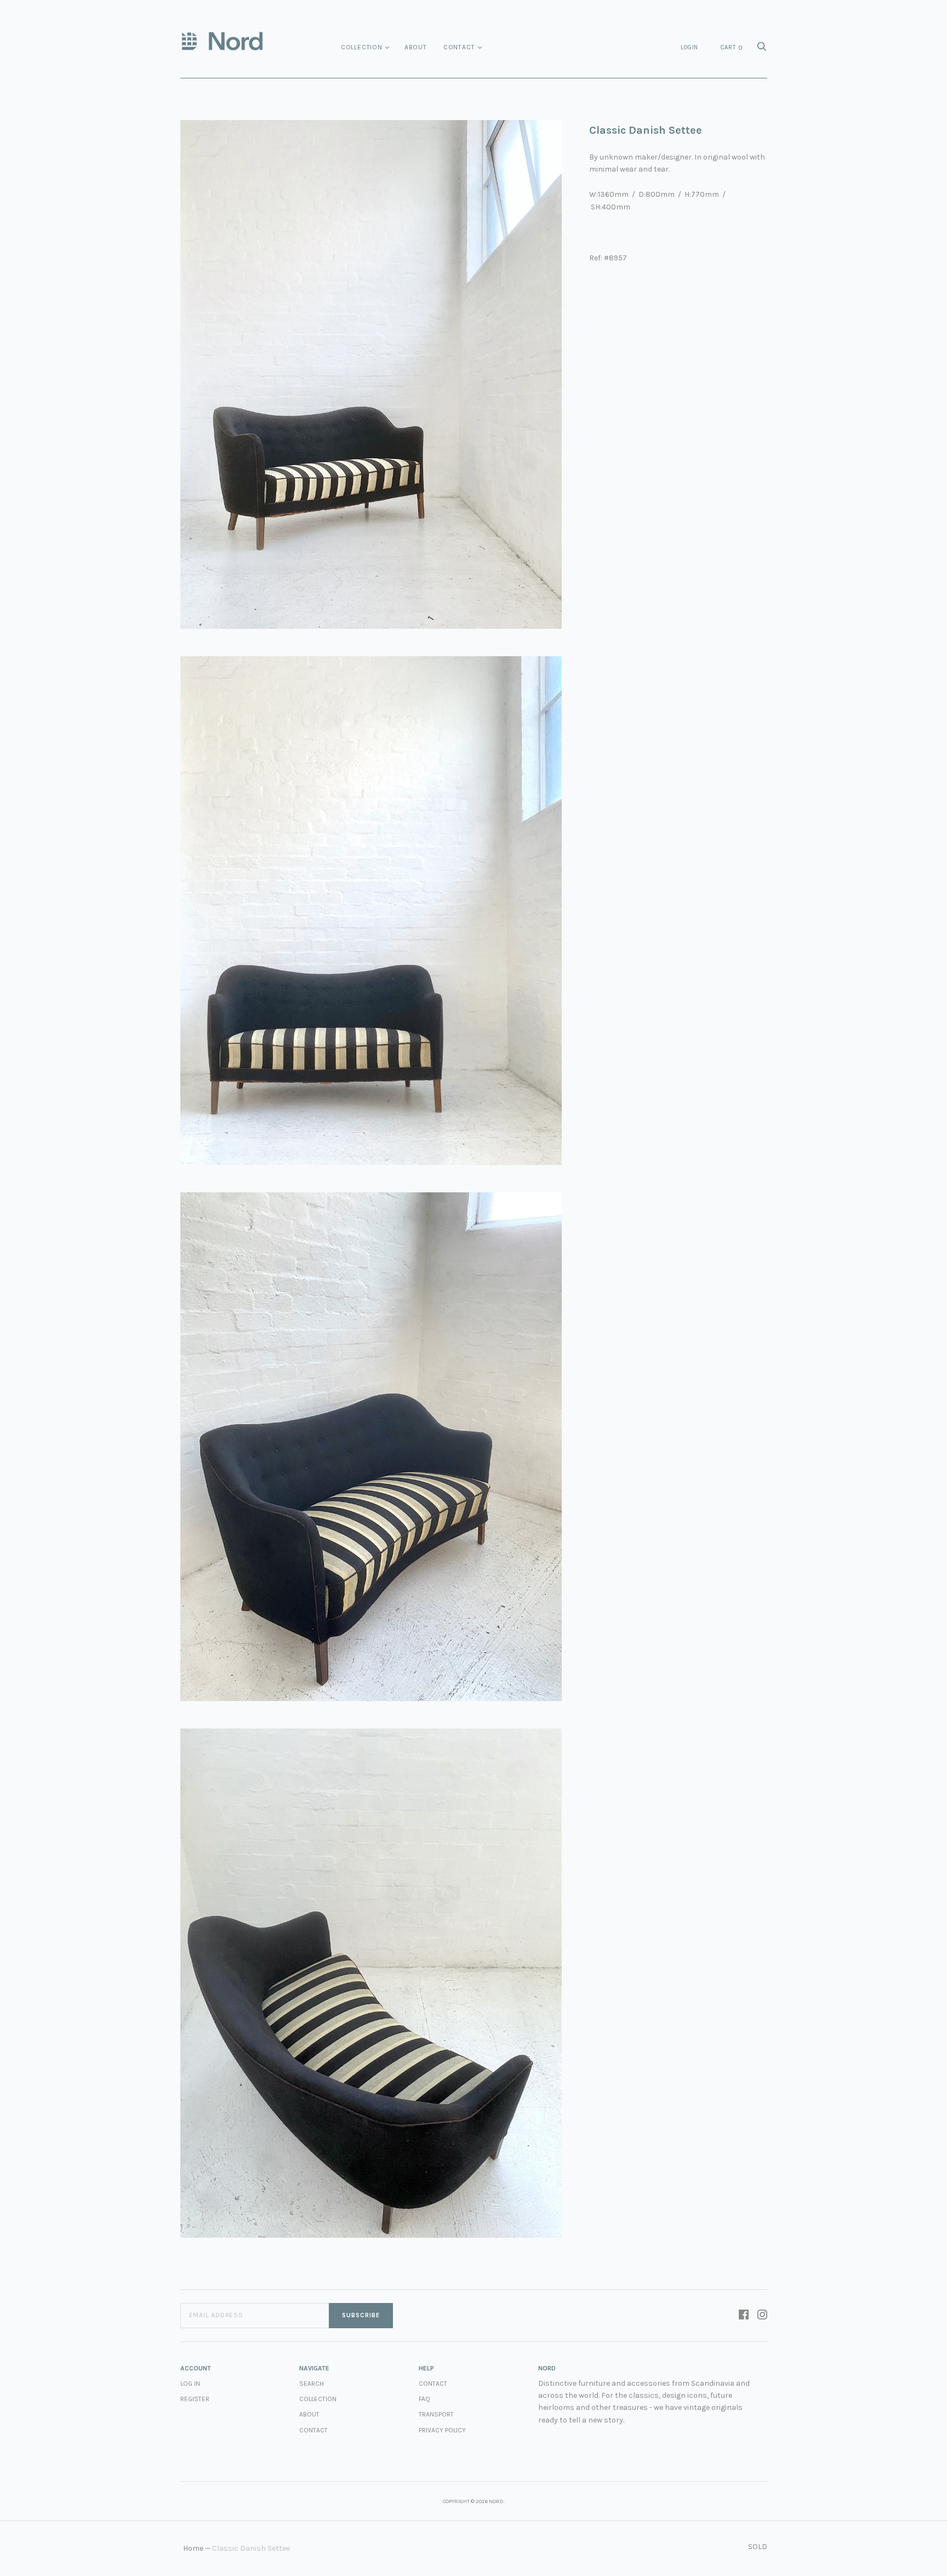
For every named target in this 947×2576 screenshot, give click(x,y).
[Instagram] (762, 2316)
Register (195, 2399)
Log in (190, 2384)
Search (312, 2384)
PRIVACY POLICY (442, 2430)
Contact (459, 47)
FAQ (424, 2399)
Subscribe (361, 2315)
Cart (732, 48)
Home (193, 2548)
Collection (362, 47)
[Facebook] (744, 2316)
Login (689, 47)
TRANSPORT (436, 2414)
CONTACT (433, 2384)
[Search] (762, 50)
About (416, 47)
